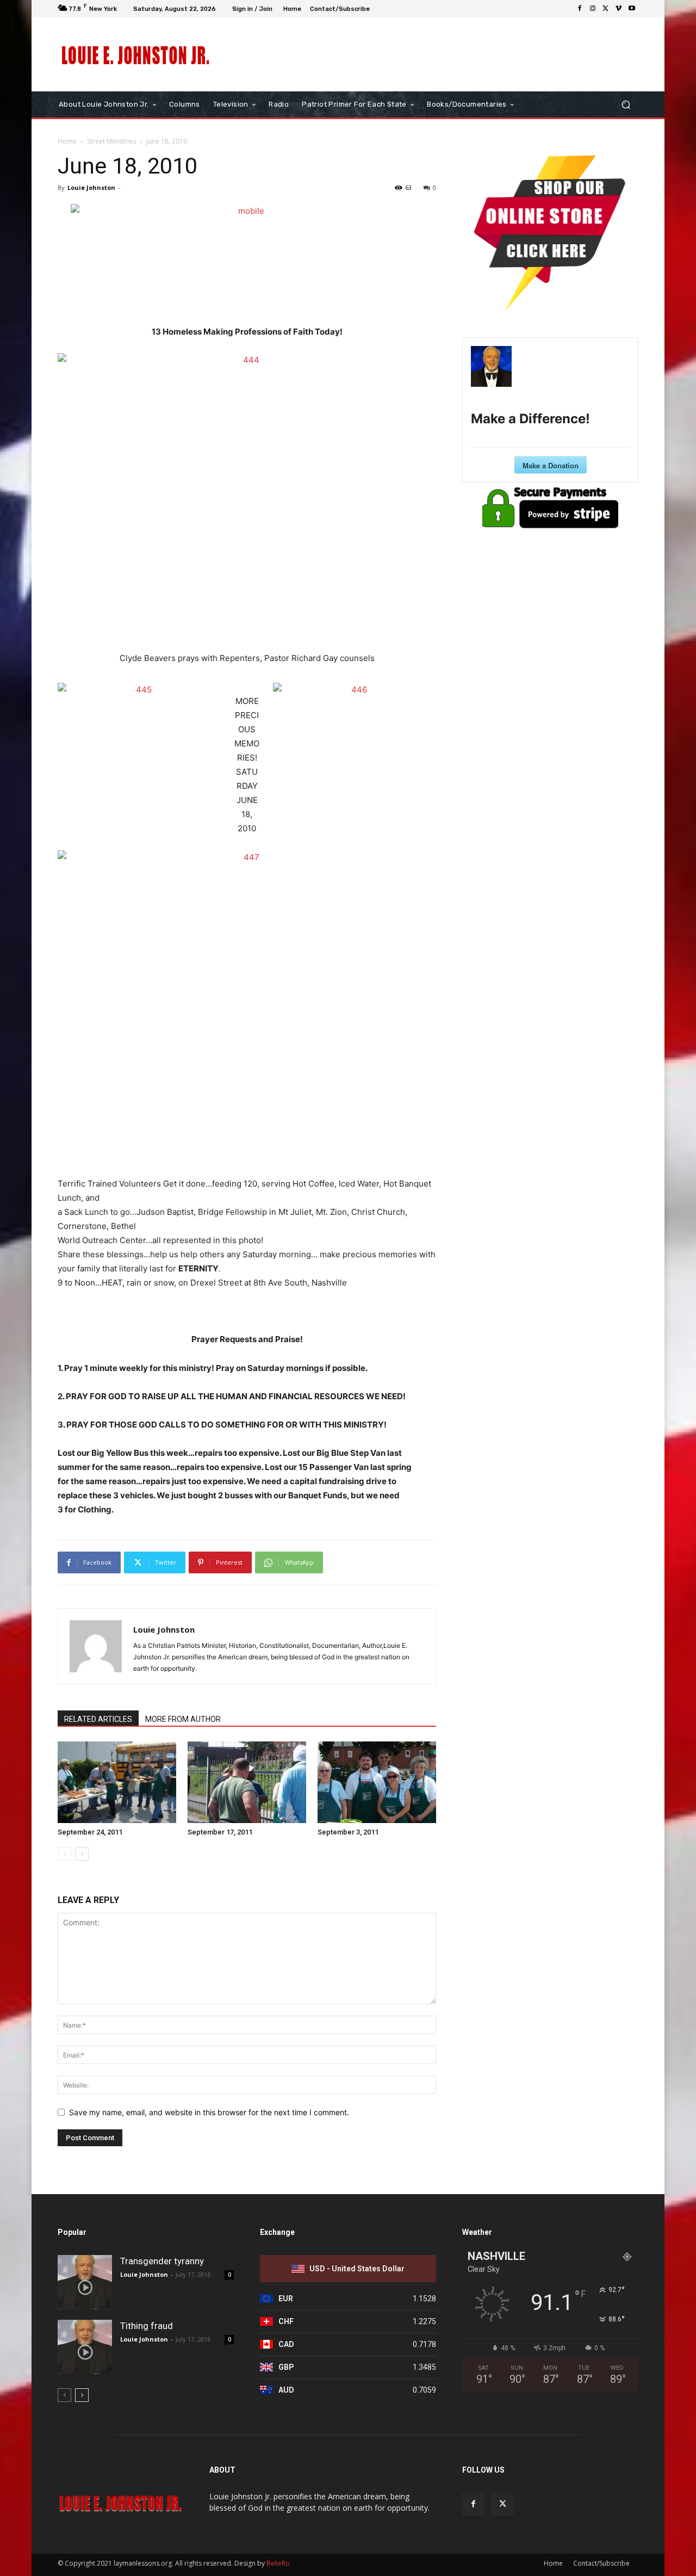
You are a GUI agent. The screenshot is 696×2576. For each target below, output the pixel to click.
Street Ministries (111, 141)
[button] (626, 105)
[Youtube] (632, 9)
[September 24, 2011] (117, 1782)
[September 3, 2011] (377, 1782)
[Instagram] (593, 9)
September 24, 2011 (90, 1832)
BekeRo (277, 2563)
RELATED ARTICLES (98, 1719)
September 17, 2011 (220, 1832)
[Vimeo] (619, 9)
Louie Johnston (91, 187)
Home (67, 141)
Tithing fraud (147, 2326)
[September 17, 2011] (247, 1782)
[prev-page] (64, 1854)
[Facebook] (580, 9)
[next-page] (82, 1854)
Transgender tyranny (162, 2261)
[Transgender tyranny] (85, 2282)
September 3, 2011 (348, 1832)
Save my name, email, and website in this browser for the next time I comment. (209, 2112)
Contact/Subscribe (601, 2563)
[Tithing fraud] (85, 2347)
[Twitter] (606, 9)
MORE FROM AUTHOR (183, 1719)
